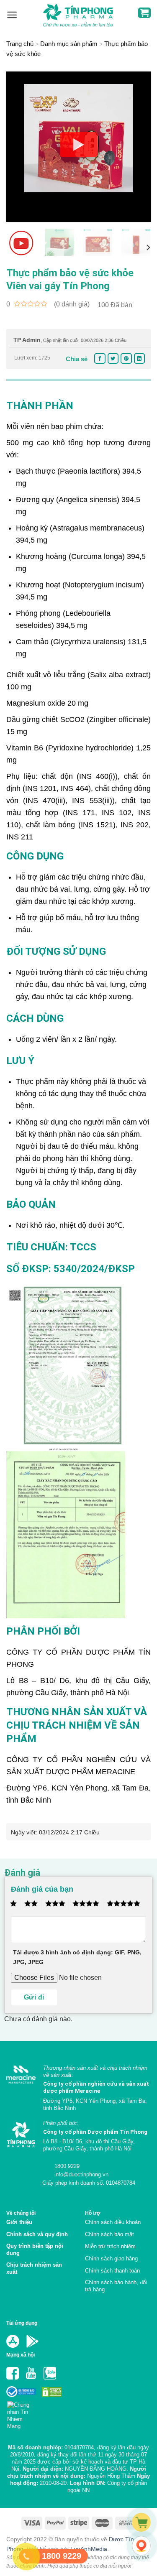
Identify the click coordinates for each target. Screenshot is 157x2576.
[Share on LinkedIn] (139, 358)
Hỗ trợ (93, 2213)
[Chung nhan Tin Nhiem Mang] (22, 2413)
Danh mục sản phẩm (69, 44)
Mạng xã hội (21, 2355)
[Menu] (12, 15)
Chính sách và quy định (37, 2234)
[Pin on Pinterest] (126, 358)
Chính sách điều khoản (113, 2222)
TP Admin (27, 340)
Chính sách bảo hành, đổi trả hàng (116, 2286)
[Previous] (20, 147)
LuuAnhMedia (89, 2549)
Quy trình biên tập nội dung (35, 2250)
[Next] (137, 147)
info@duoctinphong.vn (81, 2174)
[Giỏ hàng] (144, 13)
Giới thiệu (19, 2222)
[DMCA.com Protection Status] (51, 2391)
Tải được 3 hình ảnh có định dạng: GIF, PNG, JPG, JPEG (77, 1957)
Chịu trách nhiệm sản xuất (34, 2268)
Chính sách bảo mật (109, 2234)
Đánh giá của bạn (42, 1889)
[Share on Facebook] (100, 358)
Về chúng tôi (21, 2213)
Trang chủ (20, 44)
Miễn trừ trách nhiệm (110, 2246)
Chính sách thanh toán (112, 2271)
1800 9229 (66, 2166)
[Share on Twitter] (113, 358)
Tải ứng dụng (22, 2323)
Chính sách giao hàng (111, 2258)
